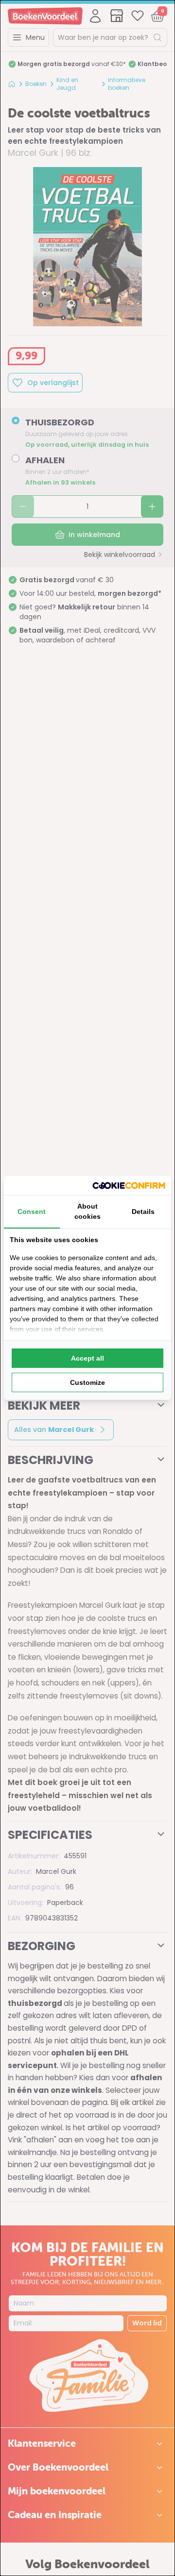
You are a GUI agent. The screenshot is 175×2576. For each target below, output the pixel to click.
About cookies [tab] (87, 1211)
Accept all (87, 1358)
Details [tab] (143, 1212)
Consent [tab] (32, 1212)
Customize (87, 1382)
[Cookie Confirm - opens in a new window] (129, 1186)
